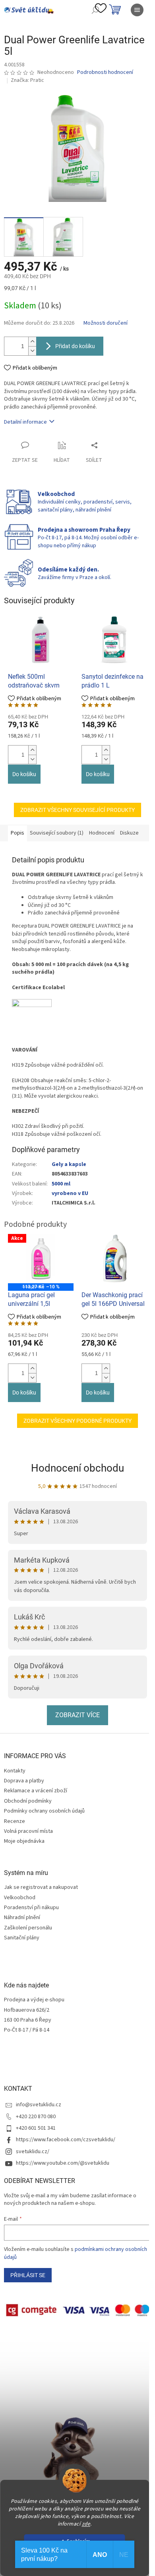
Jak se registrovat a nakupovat (41, 1887)
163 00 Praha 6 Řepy (28, 2020)
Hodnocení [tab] (102, 833)
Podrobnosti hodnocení (105, 73)
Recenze (15, 1821)
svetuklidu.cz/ (33, 2152)
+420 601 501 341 (36, 2128)
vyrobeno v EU (70, 1193)
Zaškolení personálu (28, 1928)
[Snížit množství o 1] (32, 351)
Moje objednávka (24, 1841)
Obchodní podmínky (28, 1801)
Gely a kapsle (69, 1164)
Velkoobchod (20, 1898)
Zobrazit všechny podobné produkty (77, 1421)
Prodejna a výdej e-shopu (34, 2000)
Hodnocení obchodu (77, 1468)
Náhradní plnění (22, 1918)
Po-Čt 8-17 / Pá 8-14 (27, 2030)
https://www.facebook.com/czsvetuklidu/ (66, 2140)
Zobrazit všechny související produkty (77, 810)
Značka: (27, 80)
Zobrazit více (77, 1715)
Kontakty (15, 1771)
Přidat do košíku (75, 346)
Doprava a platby (24, 1781)
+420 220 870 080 (36, 2117)
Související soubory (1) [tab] (57, 833)
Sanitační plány (22, 1938)
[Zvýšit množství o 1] (32, 342)
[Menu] (137, 10)
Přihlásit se (28, 2275)
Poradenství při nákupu (31, 1908)
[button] (32, 750)
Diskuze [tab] (129, 833)
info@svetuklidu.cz (39, 2105)
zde (86, 2524)
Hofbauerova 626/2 (27, 2010)
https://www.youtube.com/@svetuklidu (63, 2163)
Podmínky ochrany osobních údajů (44, 1811)
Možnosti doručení (106, 323)
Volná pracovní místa (28, 1831)
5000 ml (61, 1184)
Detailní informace (25, 422)
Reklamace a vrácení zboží (36, 1791)
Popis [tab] (17, 833)
